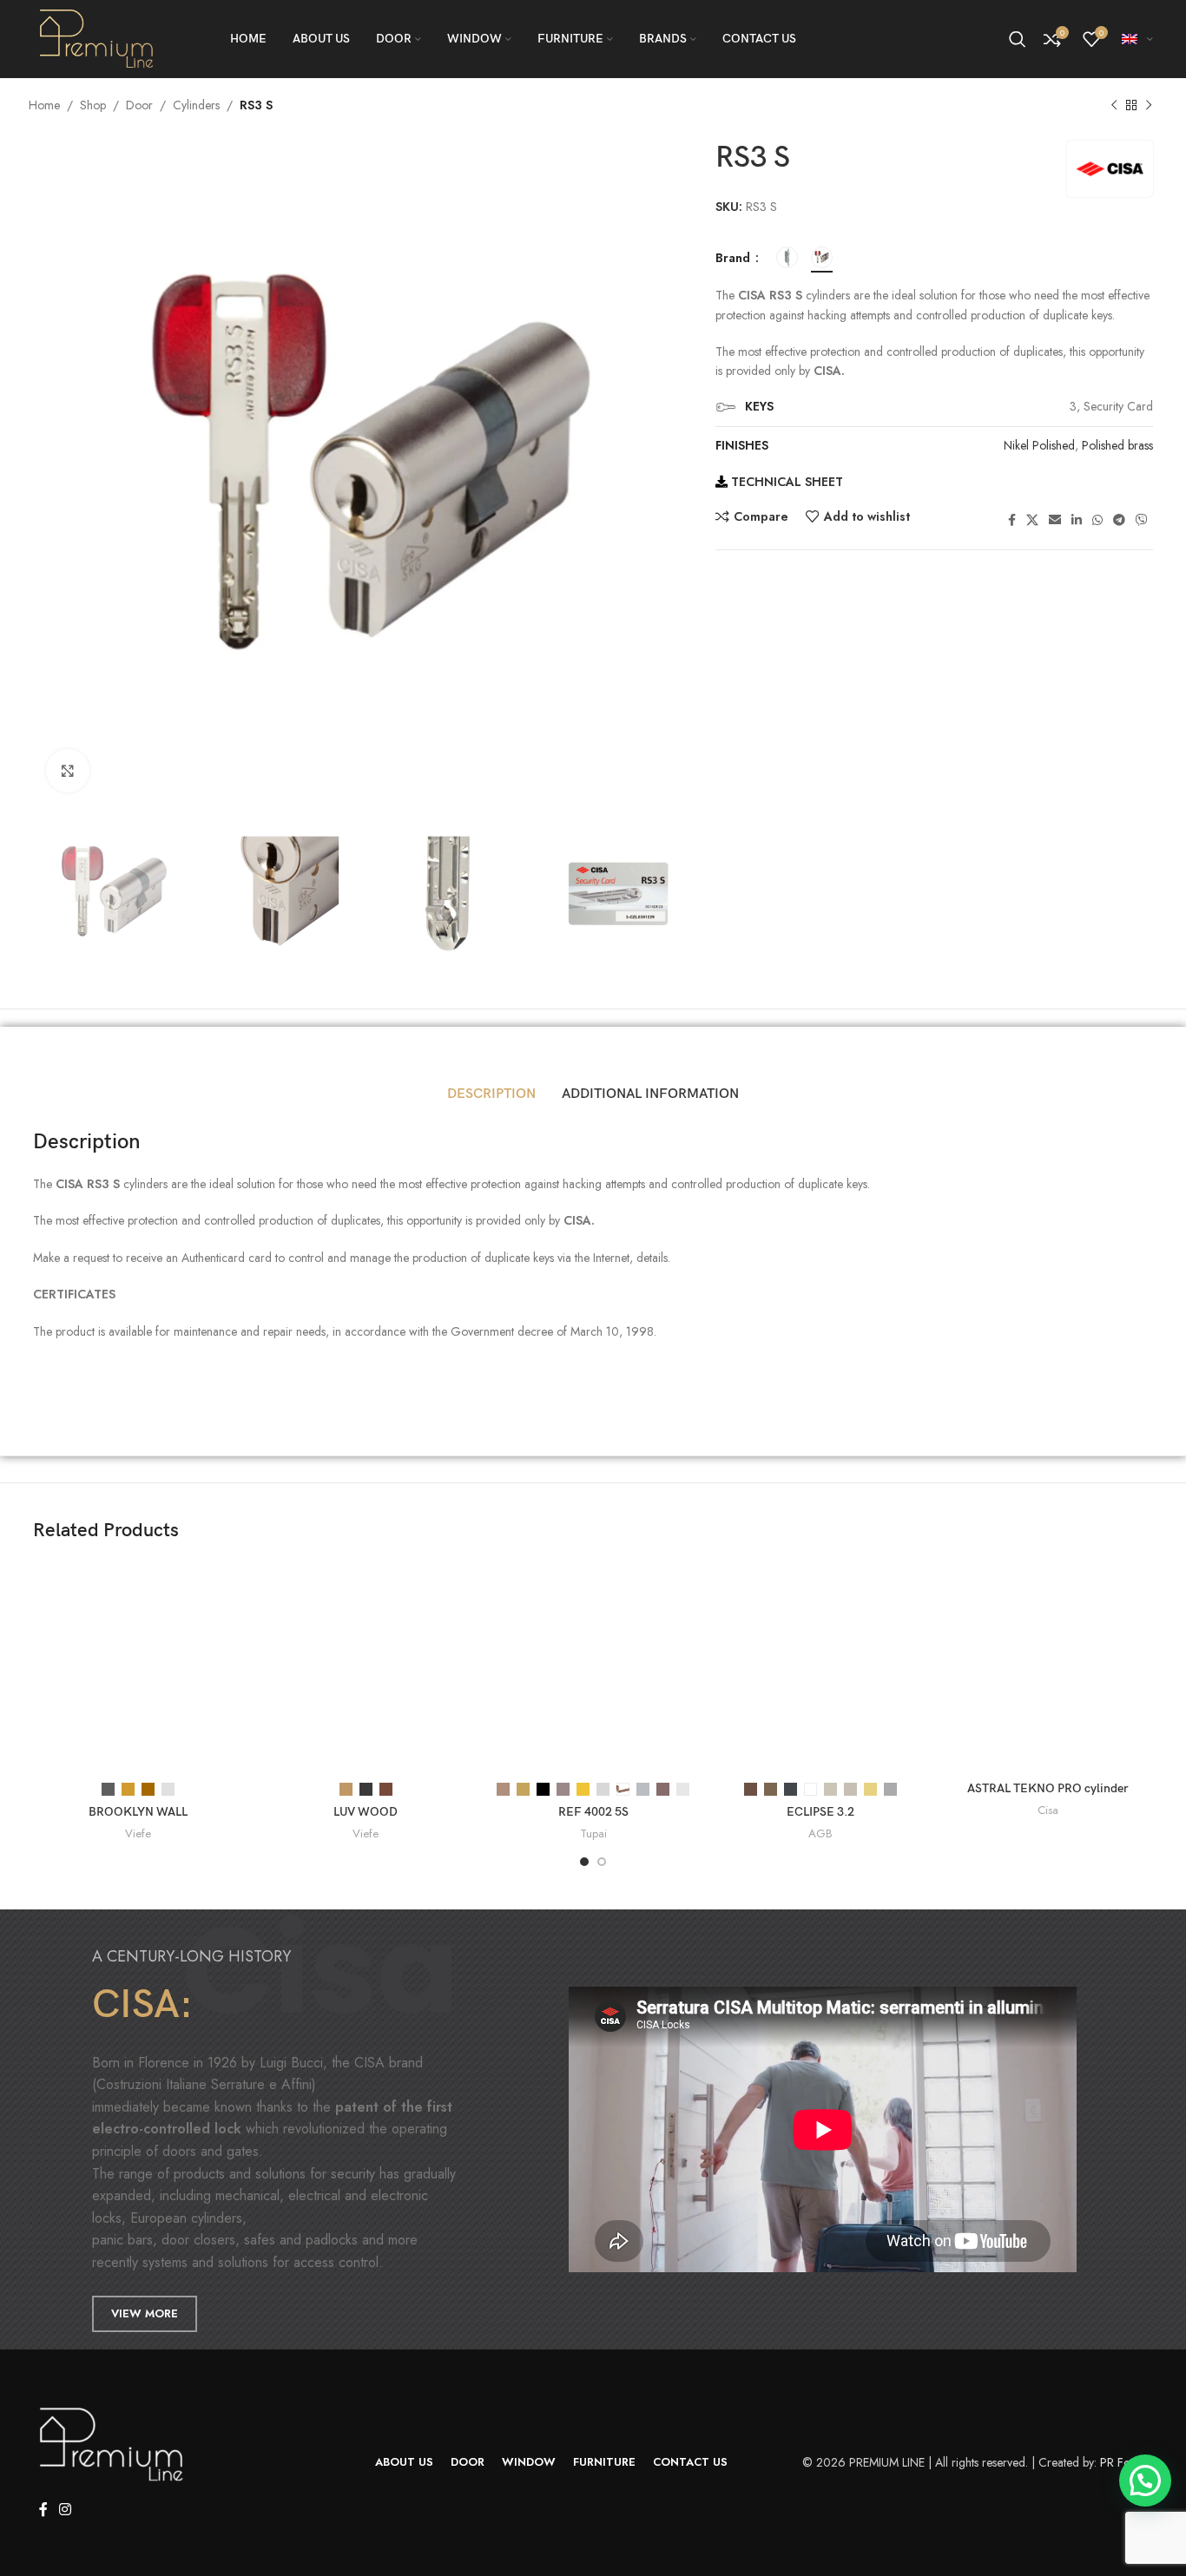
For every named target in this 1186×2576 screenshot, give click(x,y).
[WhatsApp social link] (1097, 520)
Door (139, 105)
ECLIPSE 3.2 (820, 1812)
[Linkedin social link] (1077, 520)
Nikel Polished (1039, 445)
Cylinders (196, 105)
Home (44, 105)
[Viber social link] (1142, 520)
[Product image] (138, 1667)
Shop (93, 105)
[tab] (491, 1094)
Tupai (593, 1834)
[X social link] (1032, 520)
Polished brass (1117, 445)
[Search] (1018, 39)
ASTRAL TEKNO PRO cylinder (1048, 1788)
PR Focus (1123, 2462)
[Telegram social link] (1119, 520)
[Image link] (111, 2443)
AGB (820, 1834)
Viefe (138, 1834)
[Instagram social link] (65, 2510)
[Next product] (1149, 106)
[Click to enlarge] (68, 771)
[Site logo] (97, 37)
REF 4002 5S (593, 1812)
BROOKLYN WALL (138, 1812)
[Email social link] (1055, 520)
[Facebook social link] (1012, 520)
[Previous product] (1114, 106)
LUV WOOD (366, 1812)
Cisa (1048, 1810)
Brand (735, 258)
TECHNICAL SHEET (785, 482)
